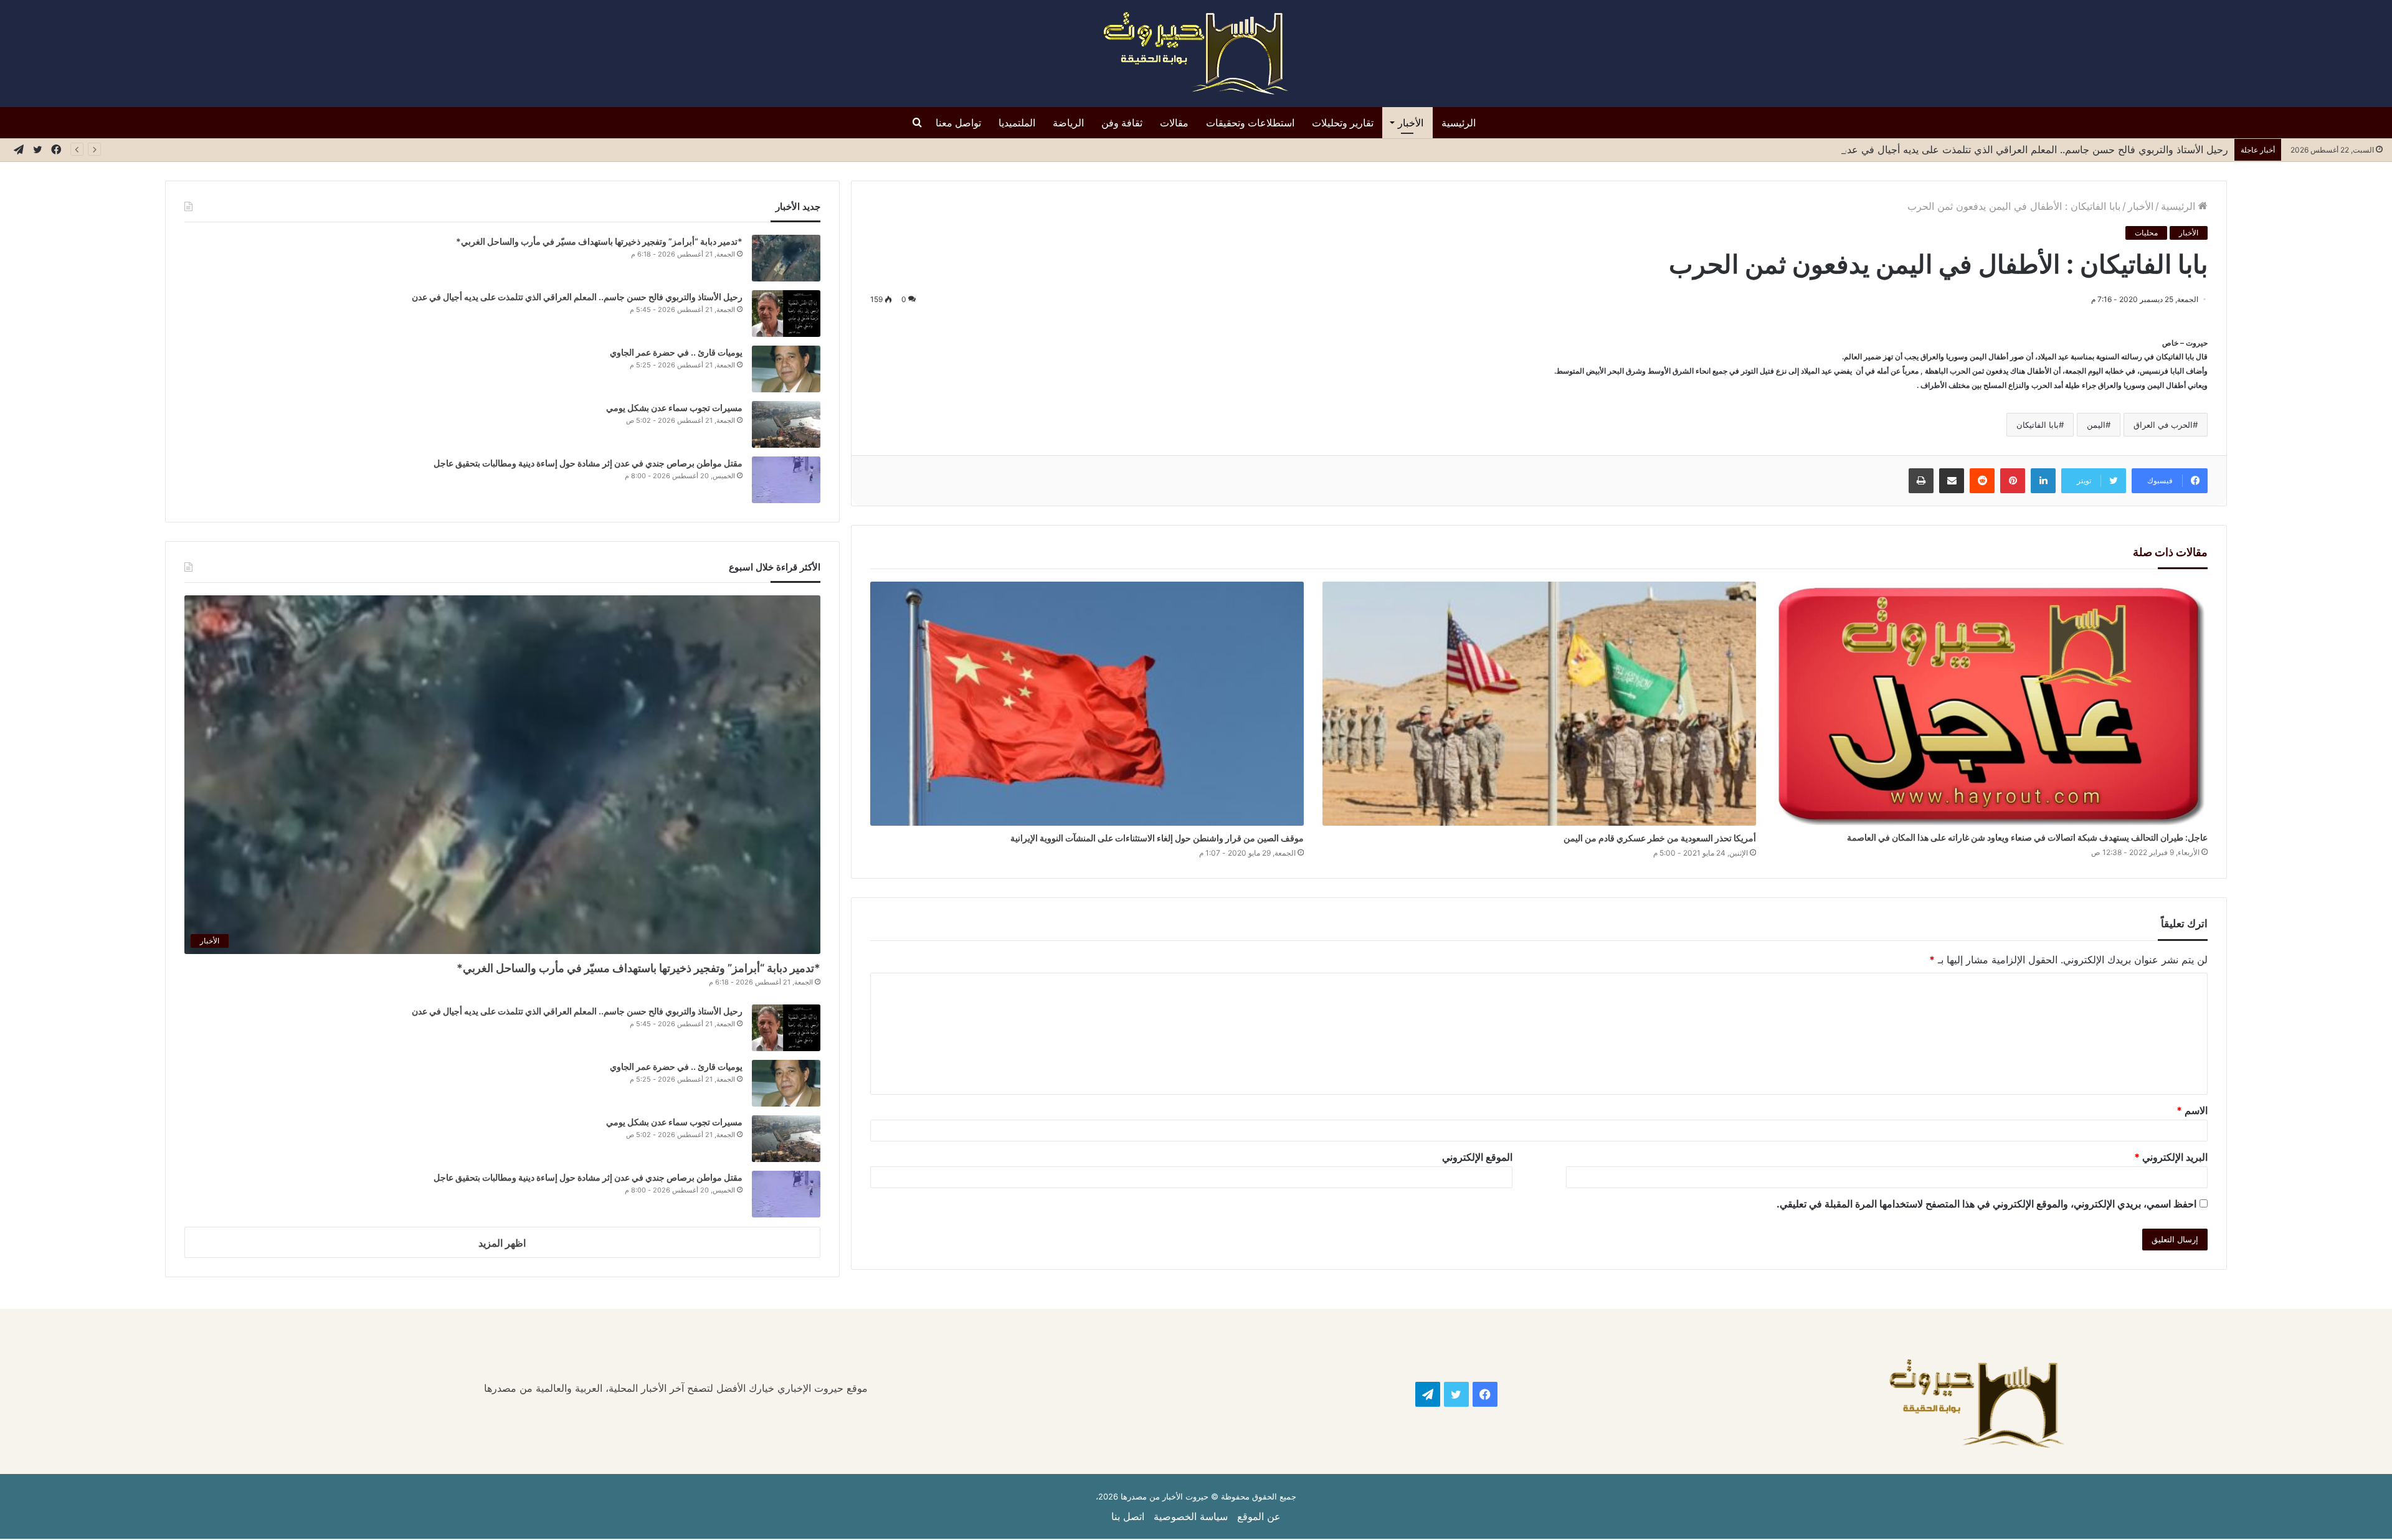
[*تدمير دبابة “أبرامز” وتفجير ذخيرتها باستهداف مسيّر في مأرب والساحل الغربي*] (786, 258)
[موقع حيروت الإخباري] (1196, 54)
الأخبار (1411, 123)
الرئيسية (1459, 123)
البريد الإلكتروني (2171, 1157)
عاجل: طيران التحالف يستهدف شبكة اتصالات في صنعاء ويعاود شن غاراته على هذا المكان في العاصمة (2027, 837)
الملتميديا (1017, 123)
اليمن (2096, 425)
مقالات (1174, 123)
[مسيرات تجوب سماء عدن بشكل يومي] (786, 424)
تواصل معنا (958, 123)
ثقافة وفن (1122, 123)
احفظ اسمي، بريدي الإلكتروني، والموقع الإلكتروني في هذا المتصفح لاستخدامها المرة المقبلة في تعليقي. (1986, 1204)
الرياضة (1068, 123)
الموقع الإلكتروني (1477, 1157)
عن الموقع (1259, 1516)
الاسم (2192, 1110)
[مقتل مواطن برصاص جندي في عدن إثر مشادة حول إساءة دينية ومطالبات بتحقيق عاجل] (786, 480)
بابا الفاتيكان (2038, 425)
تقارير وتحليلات (1343, 123)
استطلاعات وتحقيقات (1250, 123)
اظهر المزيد (502, 1243)
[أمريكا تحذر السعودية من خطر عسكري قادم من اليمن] (1539, 704)
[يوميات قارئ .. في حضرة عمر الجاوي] (786, 369)
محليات (2146, 233)
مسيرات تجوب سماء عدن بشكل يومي (674, 408)
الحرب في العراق (2163, 425)
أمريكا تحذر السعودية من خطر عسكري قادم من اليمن (1660, 838)
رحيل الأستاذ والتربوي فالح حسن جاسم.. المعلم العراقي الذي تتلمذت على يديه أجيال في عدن (2032, 149)
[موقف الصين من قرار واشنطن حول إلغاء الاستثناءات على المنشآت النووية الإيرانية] (1087, 704)
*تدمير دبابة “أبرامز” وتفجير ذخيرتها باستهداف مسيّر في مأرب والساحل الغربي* (599, 241)
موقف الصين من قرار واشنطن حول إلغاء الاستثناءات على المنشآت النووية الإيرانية (1157, 838)
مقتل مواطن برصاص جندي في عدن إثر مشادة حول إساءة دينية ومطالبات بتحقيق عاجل (588, 463)
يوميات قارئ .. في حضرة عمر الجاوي (676, 352)
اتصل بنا (1128, 1516)
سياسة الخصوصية (1191, 1516)
